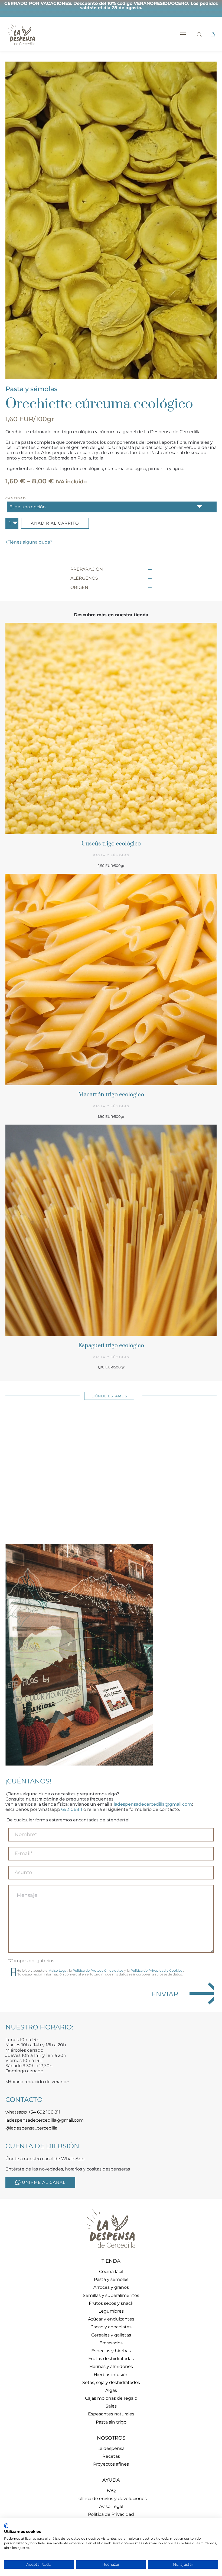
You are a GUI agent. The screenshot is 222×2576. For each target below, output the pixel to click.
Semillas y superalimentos (111, 2295)
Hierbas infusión (111, 2375)
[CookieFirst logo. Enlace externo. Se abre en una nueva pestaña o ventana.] (6, 2526)
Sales (111, 2406)
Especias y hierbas (111, 2351)
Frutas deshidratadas (111, 2359)
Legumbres (111, 2311)
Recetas (111, 2456)
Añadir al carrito (55, 523)
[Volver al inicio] (22, 34)
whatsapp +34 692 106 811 (33, 2112)
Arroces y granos (111, 2287)
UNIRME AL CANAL (44, 2182)
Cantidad (16, 498)
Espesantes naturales (111, 2414)
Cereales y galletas (111, 2335)
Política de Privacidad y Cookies (157, 1970)
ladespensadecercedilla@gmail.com (153, 1804)
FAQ (111, 2490)
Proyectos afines (111, 2464)
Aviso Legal (58, 1970)
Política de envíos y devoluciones (111, 2499)
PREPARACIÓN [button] (87, 569)
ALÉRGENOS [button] (84, 578)
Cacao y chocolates (111, 2327)
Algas (111, 2390)
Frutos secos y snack (111, 2303)
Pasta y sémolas (31, 389)
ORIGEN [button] (79, 587)
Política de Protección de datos (98, 1970)
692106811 (72, 1809)
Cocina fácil (111, 2272)
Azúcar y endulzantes (111, 2319)
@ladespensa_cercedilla (31, 2128)
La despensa (111, 2448)
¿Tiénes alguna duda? (29, 542)
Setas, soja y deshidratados (111, 2382)
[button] (183, 34)
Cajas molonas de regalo (111, 2398)
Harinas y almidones (111, 2366)
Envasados (111, 2343)
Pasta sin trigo (111, 2422)
